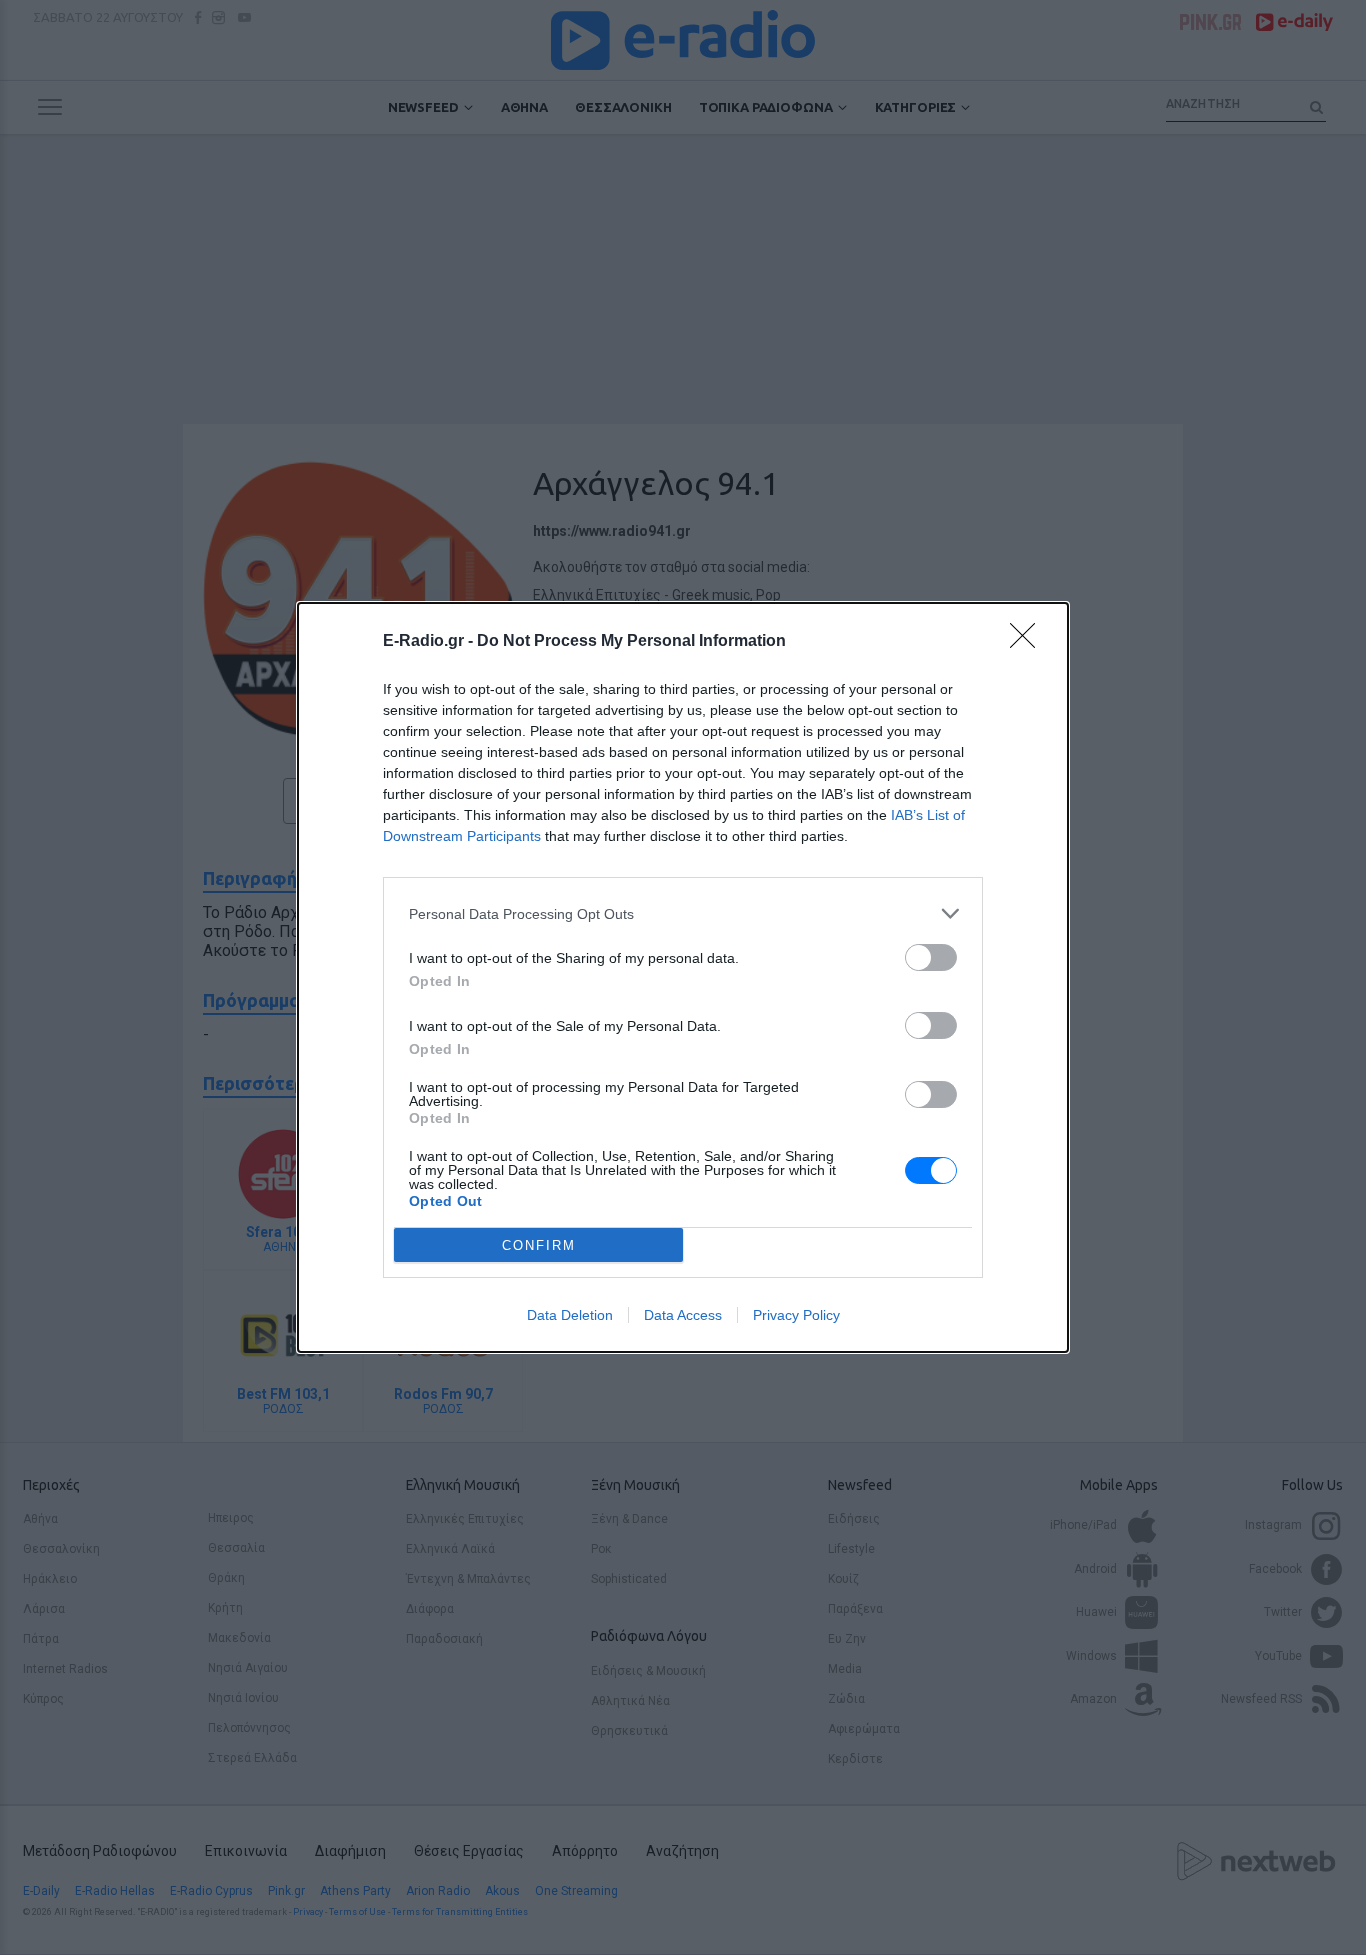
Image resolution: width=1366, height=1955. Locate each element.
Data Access (683, 1315)
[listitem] (683, 913)
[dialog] (683, 977)
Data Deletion (570, 1315)
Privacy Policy (796, 1315)
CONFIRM (539, 1245)
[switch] (931, 957)
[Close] (1029, 642)
